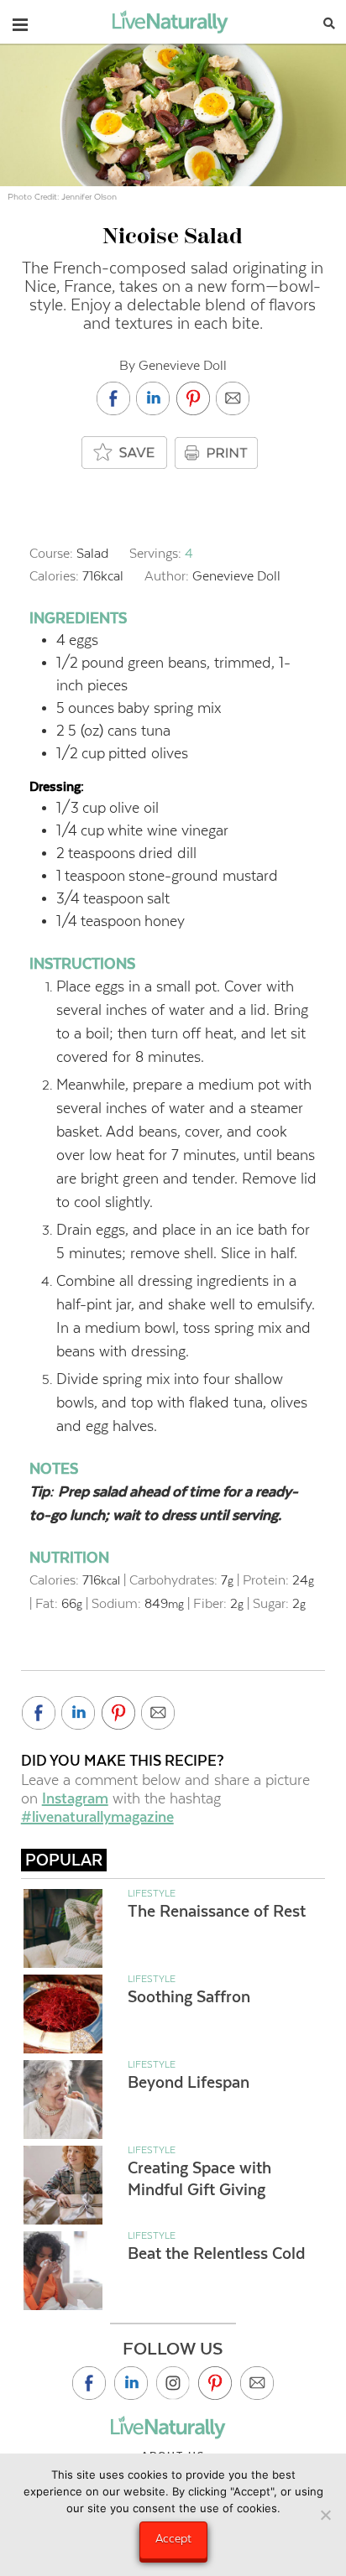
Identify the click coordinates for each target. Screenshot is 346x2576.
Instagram (75, 1798)
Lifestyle (152, 1893)
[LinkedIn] (131, 2383)
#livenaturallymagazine (97, 1817)
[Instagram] (173, 2383)
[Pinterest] (215, 2383)
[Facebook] (89, 2383)
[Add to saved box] (125, 453)
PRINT (218, 453)
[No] (325, 2515)
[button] (20, 21)
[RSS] (257, 2383)
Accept (173, 2538)
